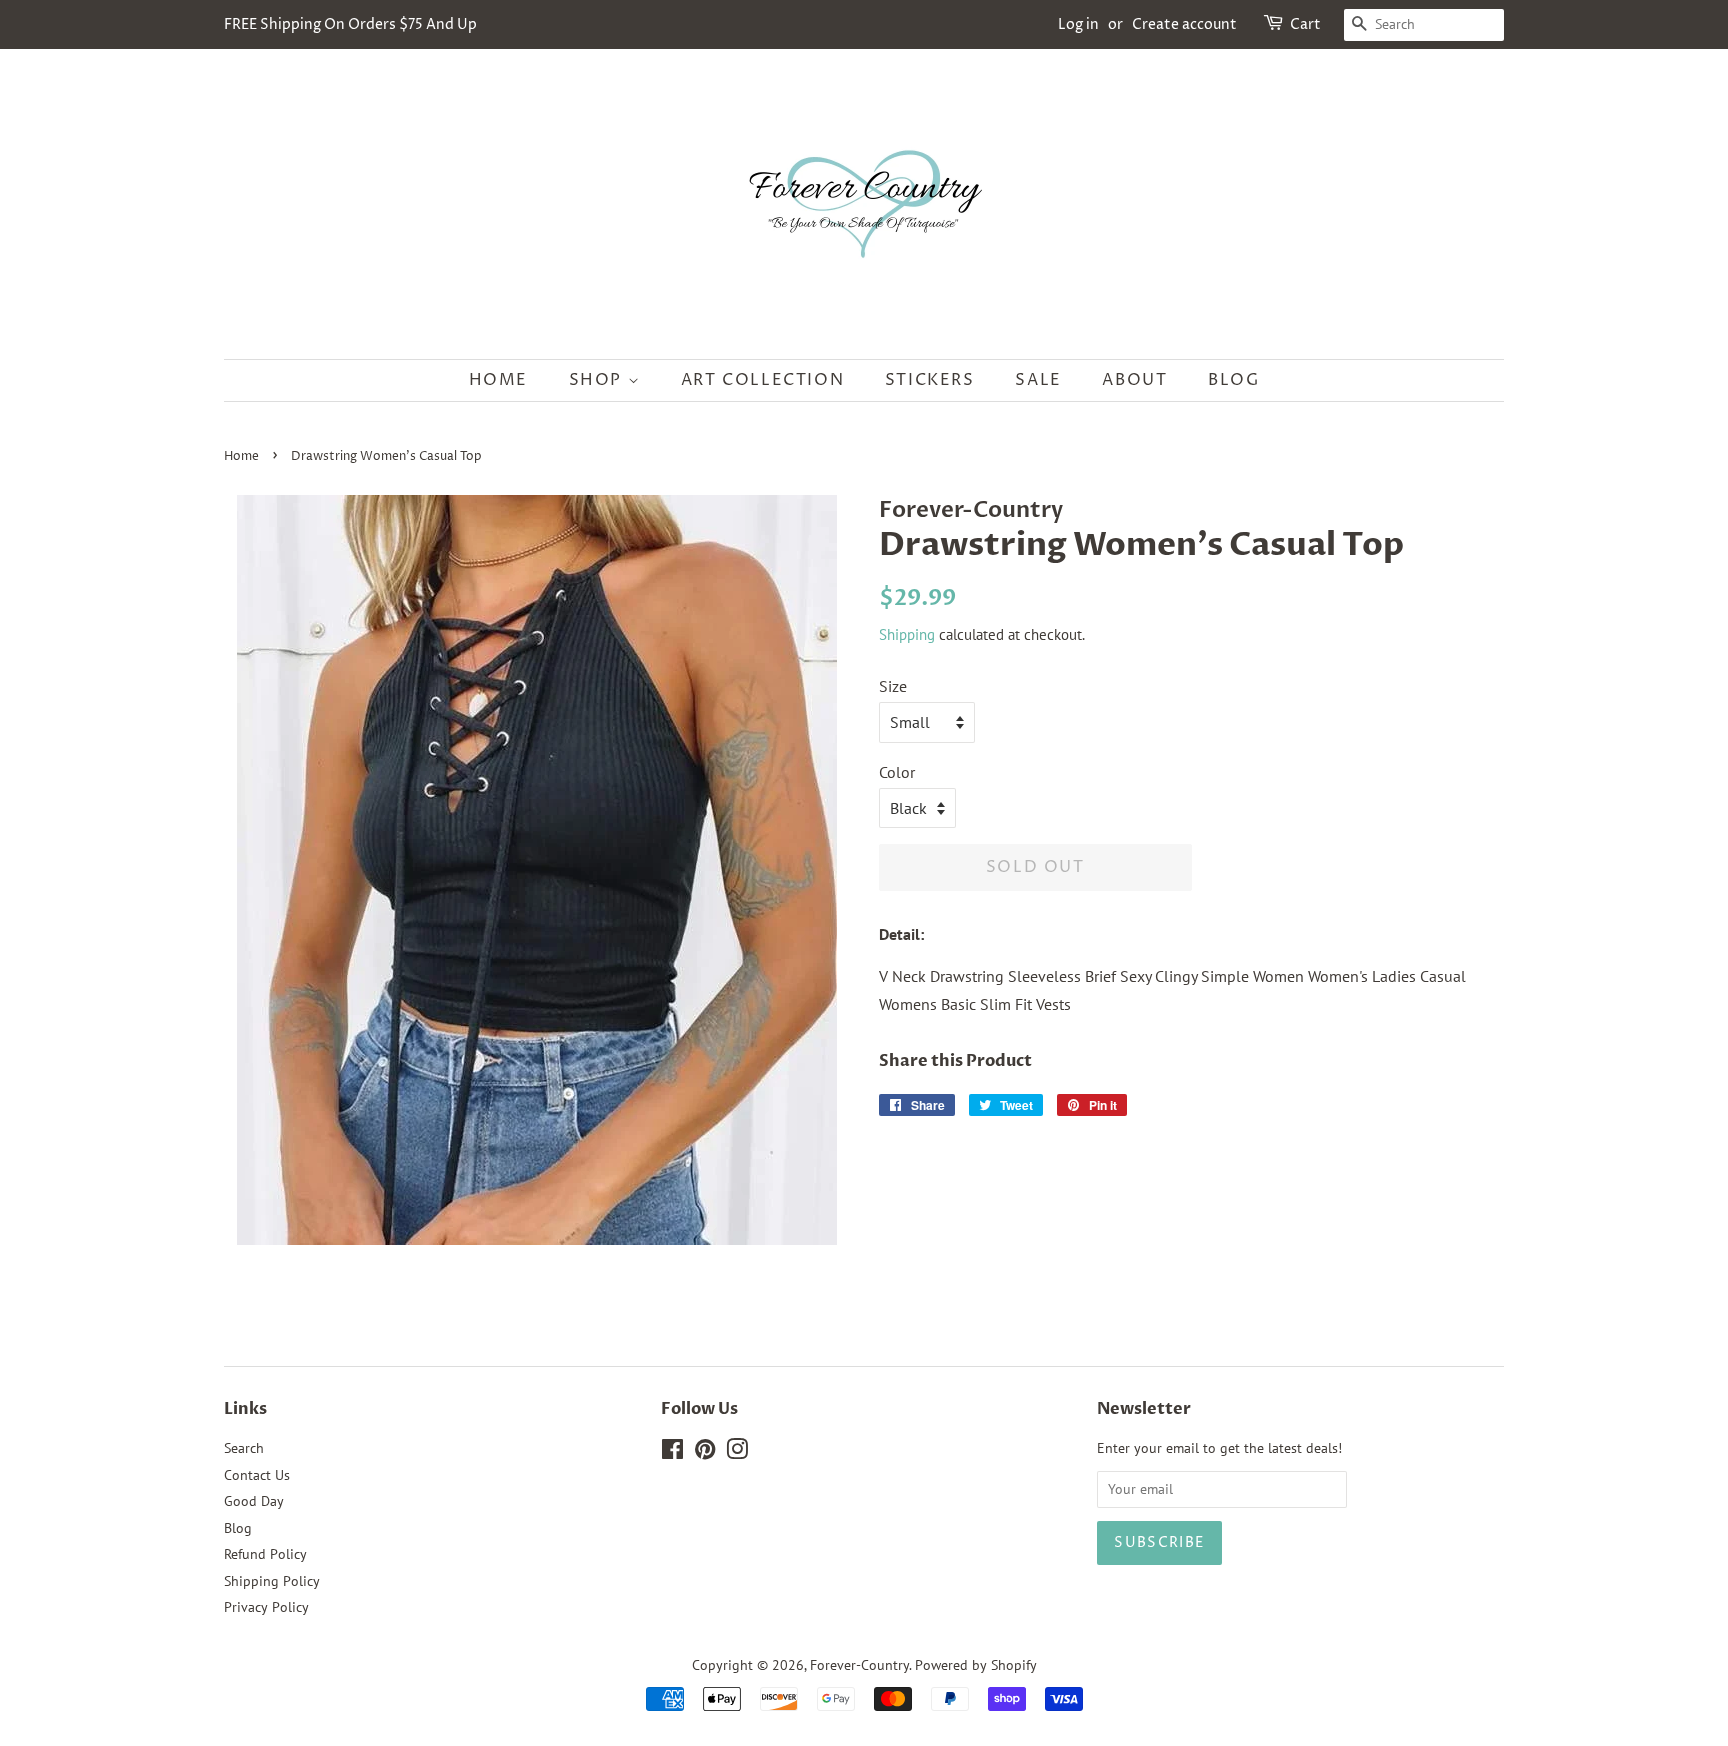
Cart (1305, 24)
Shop (598, 380)
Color (897, 772)
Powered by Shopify (976, 1665)
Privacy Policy (266, 1607)
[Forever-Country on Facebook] (672, 1453)
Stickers (930, 380)
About (1134, 380)
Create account (1184, 24)
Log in (1078, 24)
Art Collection (762, 380)
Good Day (254, 1501)
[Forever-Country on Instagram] (737, 1453)
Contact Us (257, 1475)
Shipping (907, 634)
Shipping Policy (272, 1581)
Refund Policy (265, 1554)
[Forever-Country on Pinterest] (705, 1453)
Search (244, 1448)
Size (893, 686)
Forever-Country (859, 1665)
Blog (1233, 380)
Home (498, 380)
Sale (1038, 380)
